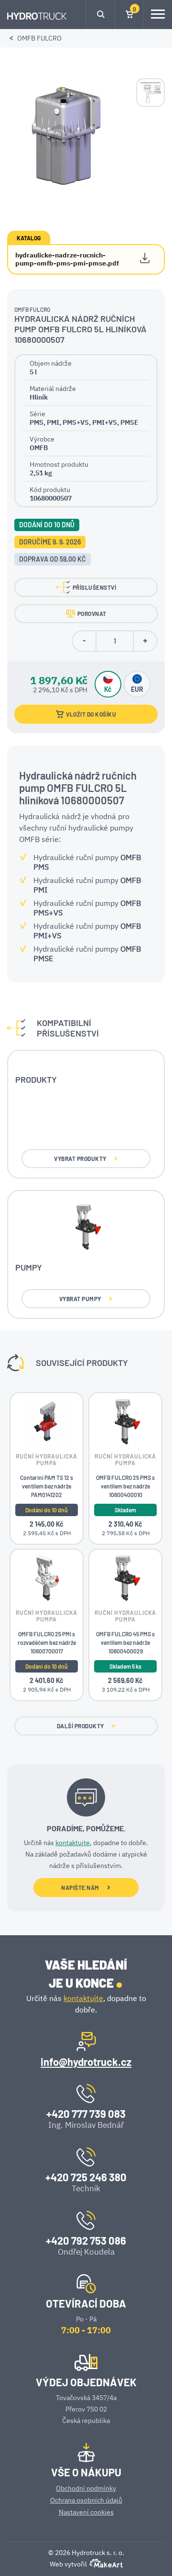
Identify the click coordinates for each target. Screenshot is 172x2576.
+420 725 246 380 (86, 2177)
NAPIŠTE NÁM (80, 1888)
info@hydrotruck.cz (86, 2062)
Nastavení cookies (86, 2512)
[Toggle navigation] (158, 14)
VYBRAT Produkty (80, 1159)
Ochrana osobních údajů (86, 2500)
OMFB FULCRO (39, 38)
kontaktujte (73, 1843)
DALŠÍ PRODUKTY (81, 1726)
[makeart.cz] (105, 2566)
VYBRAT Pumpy (80, 1299)
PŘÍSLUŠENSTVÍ (95, 587)
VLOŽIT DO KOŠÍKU (91, 714)
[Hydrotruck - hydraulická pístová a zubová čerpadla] (37, 17)
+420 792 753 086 (86, 2240)
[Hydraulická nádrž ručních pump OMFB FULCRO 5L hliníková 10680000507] (64, 134)
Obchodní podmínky (86, 2488)
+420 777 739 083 (86, 2114)
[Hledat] (101, 14)
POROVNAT (92, 614)
